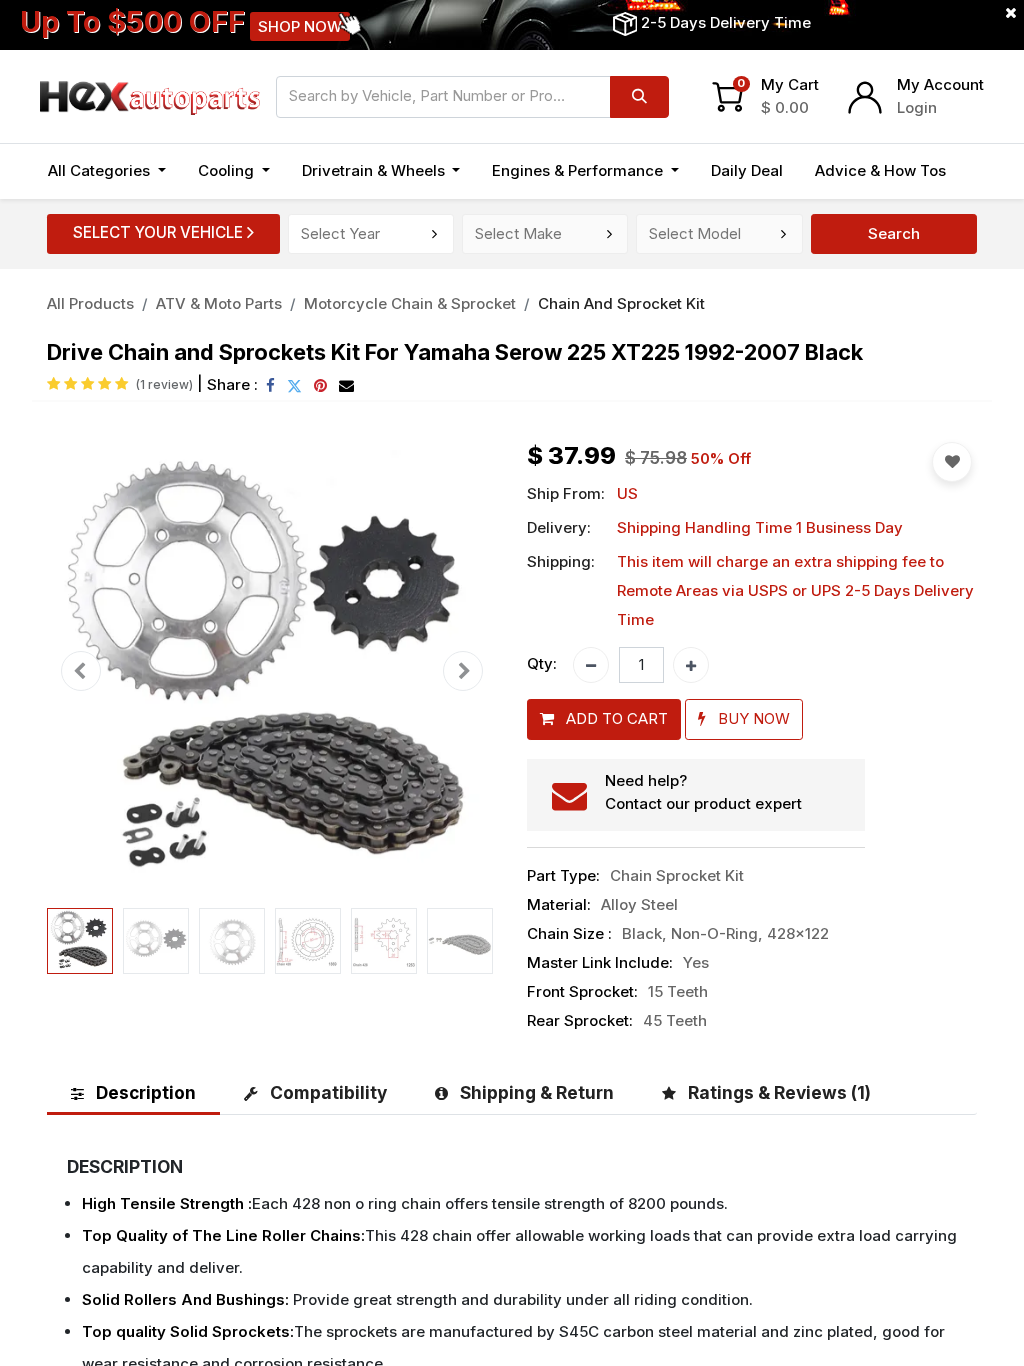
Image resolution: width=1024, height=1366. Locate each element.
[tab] (133, 1092)
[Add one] (691, 665)
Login (917, 107)
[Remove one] (591, 665)
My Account (940, 84)
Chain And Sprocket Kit (621, 303)
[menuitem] (747, 171)
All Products (90, 303)
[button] (81, 671)
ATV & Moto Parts (219, 303)
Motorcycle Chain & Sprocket (410, 303)
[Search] (639, 97)
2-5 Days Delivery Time (726, 22)
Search (894, 233)
